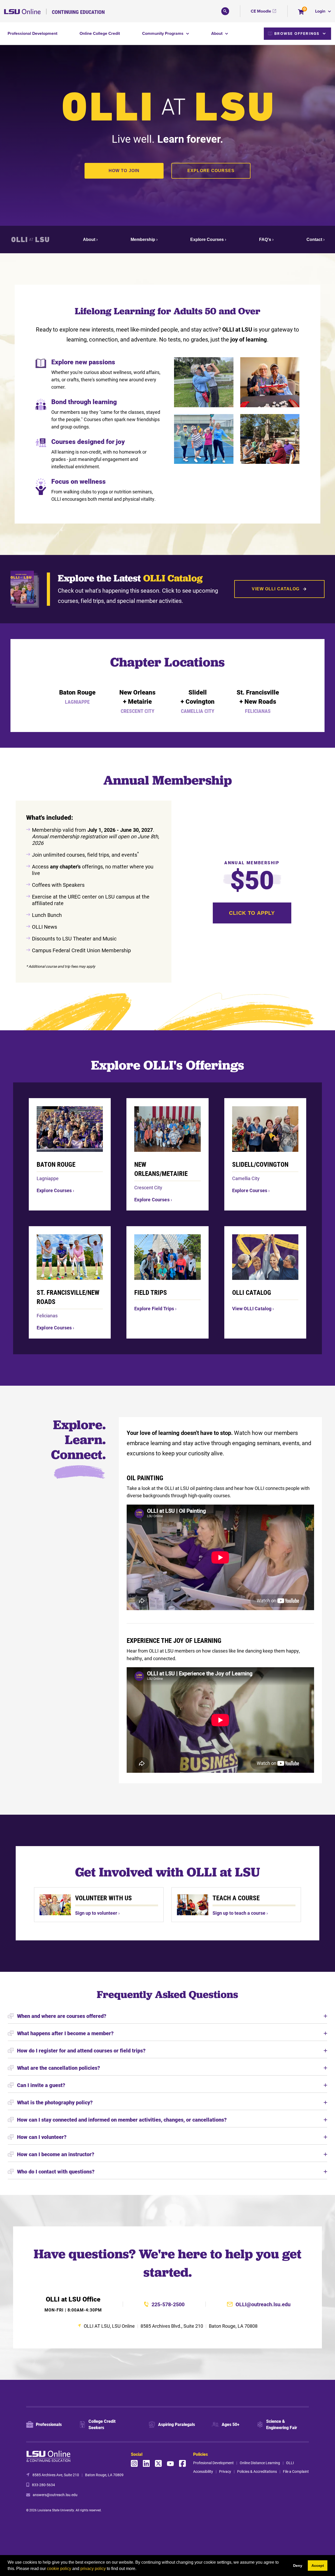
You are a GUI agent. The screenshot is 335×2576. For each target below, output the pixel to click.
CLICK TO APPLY (252, 913)
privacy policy (93, 2569)
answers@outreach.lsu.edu (55, 2495)
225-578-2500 (168, 2304)
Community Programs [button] (163, 33)
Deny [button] (298, 2566)
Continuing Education (78, 12)
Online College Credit (100, 33)
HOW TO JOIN (124, 171)
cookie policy (59, 2569)
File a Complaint (296, 2471)
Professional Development (32, 33)
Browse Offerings (297, 34)
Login (321, 11)
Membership (143, 240)
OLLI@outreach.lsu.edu (263, 2304)
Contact (314, 240)
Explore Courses (207, 240)
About (89, 240)
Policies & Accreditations (257, 2471)
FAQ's (265, 240)
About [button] (217, 33)
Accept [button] (318, 2566)
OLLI (290, 2463)
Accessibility (203, 2471)
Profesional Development (213, 2463)
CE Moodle (261, 11)
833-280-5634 (43, 2485)
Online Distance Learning (260, 2463)
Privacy (225, 2471)
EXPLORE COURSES (211, 171)
